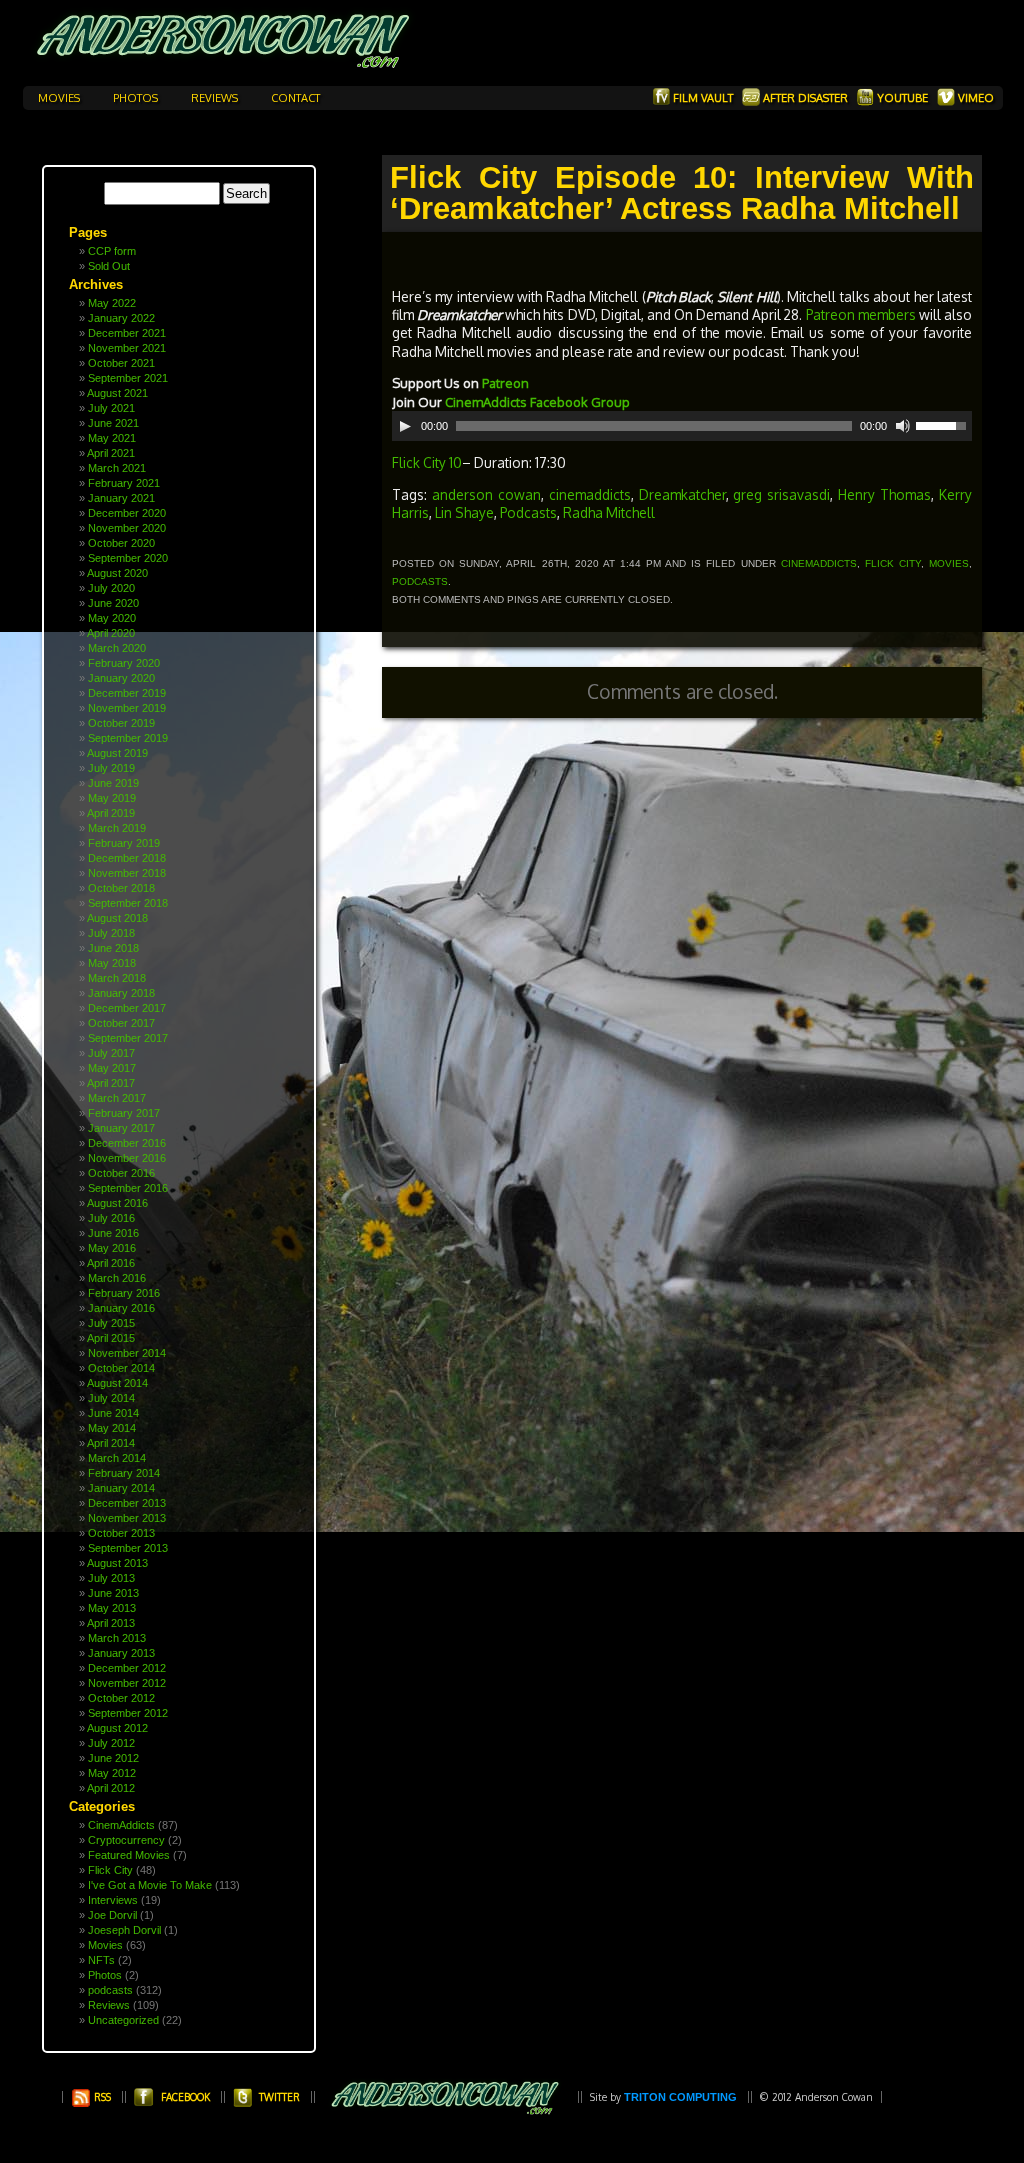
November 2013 (127, 1518)
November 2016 (127, 1158)
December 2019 (127, 693)
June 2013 (113, 1593)
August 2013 (117, 1563)
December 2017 (127, 1008)
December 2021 (127, 333)
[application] (682, 426)
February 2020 (124, 663)
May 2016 (112, 1248)
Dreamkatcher (682, 494)
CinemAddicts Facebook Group (539, 402)
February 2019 (124, 843)
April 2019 (111, 813)
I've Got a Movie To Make (150, 1885)
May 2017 (112, 1068)
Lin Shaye (464, 512)
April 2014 (111, 1443)
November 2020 (127, 528)
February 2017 (124, 1113)
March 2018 (117, 978)
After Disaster (805, 98)
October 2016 (121, 1173)
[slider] (944, 424)
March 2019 (117, 828)
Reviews (216, 98)
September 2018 (128, 903)
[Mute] (903, 426)
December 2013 (127, 1503)
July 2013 (111, 1578)
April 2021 (111, 453)
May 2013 (112, 1608)
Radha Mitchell (609, 512)
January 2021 (121, 498)
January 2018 (121, 993)
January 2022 (121, 318)
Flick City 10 (427, 462)
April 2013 (111, 1623)
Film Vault (703, 98)
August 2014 (117, 1383)
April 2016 (111, 1263)
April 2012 (111, 1788)
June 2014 (113, 1413)
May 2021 (112, 438)
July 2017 (111, 1053)
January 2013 (121, 1653)
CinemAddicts (121, 1825)
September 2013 (128, 1548)
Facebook (185, 2097)
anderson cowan (486, 494)
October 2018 (121, 888)
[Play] (405, 426)
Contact (295, 98)
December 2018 (127, 858)
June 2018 (113, 948)
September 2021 (128, 378)
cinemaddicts (590, 494)
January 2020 (121, 678)
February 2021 (124, 483)
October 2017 (121, 1023)
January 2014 (121, 1488)
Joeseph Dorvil (124, 1930)
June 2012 (113, 1758)
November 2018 (127, 873)
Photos (137, 98)
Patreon (505, 383)
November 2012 (127, 1683)
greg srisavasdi (781, 494)
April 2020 (111, 633)
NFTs (101, 1960)
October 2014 (121, 1368)
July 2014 (111, 1398)
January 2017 (121, 1128)
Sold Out (109, 266)
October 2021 (121, 363)
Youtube (902, 98)
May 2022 (112, 303)
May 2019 (112, 798)
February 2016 (124, 1293)
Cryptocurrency (126, 1840)
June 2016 (113, 1233)
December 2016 (127, 1143)
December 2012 (127, 1668)
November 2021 (127, 348)
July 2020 (111, 588)
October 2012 (121, 1698)
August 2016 (117, 1203)
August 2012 (117, 1728)
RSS (101, 2097)
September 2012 (128, 1713)
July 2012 (111, 1743)
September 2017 (128, 1038)
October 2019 (121, 723)
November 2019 (127, 708)
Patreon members (861, 314)
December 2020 (127, 513)
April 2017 (111, 1083)
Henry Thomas (884, 494)
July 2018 (111, 933)
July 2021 (111, 408)
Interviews (113, 1900)
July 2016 (111, 1218)
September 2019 (128, 738)
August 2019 (117, 753)
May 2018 (112, 963)
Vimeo (974, 98)
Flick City (110, 1870)
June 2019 (113, 783)
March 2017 (117, 1098)
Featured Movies (129, 1855)
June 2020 (113, 603)
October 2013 (121, 1533)
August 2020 (117, 573)
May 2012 (112, 1773)
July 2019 (111, 768)
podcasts (110, 1990)
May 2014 (112, 1428)
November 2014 (127, 1353)
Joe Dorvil (112, 1915)
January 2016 (121, 1308)
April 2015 (111, 1338)
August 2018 (117, 918)
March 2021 (117, 468)
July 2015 (111, 1323)
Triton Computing (680, 2097)
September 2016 (128, 1188)
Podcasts (528, 512)
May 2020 (112, 618)
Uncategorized (123, 2020)
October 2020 (121, 543)
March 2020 (117, 648)
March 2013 (117, 1638)
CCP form (112, 251)
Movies (60, 98)
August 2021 (117, 393)
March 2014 (117, 1458)
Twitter (279, 2097)
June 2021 (113, 423)
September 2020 (128, 558)
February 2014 (124, 1473)
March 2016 (117, 1278)
